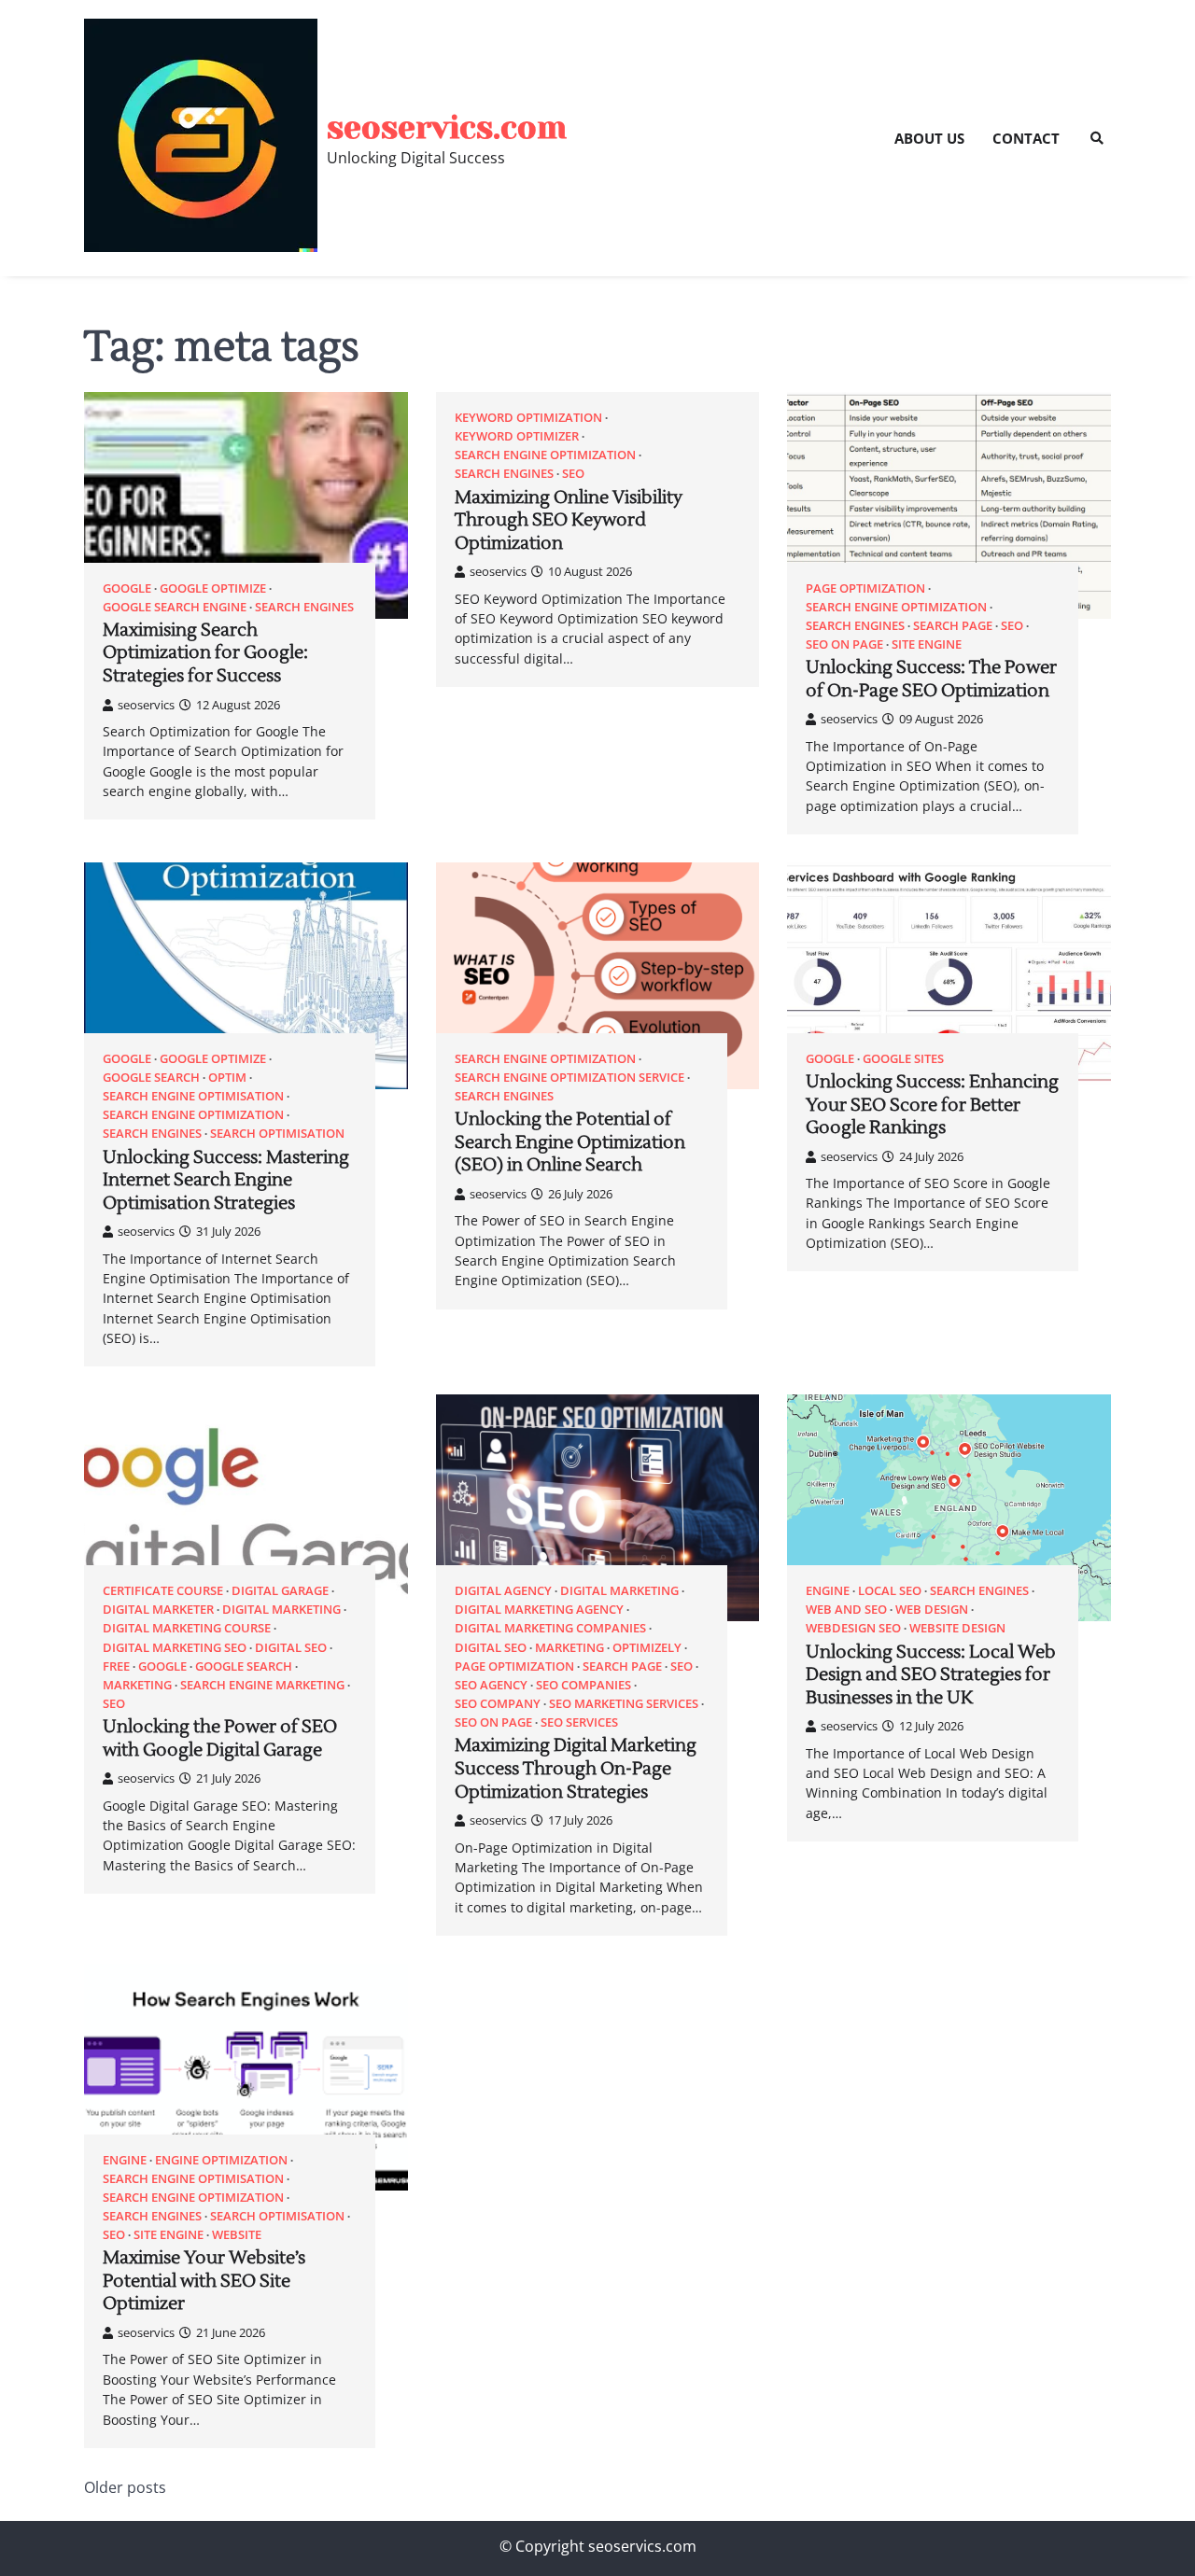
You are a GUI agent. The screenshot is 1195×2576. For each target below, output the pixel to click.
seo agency (491, 1685)
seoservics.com (447, 127)
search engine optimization (545, 455)
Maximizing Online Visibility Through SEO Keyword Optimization (569, 520)
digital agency (503, 1591)
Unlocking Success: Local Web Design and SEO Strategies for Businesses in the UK (931, 1675)
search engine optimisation (193, 1096)
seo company (498, 1704)
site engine (927, 644)
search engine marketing (262, 1685)
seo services (579, 1722)
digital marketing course (187, 1628)
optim (227, 1078)
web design (932, 1610)
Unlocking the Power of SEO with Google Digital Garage (220, 1738)
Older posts (125, 2487)
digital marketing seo (175, 1648)
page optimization (865, 588)
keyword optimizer (517, 436)
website (237, 2235)
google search (151, 1078)
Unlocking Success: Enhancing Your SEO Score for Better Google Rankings (932, 1105)
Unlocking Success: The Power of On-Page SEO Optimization (931, 679)
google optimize (213, 588)
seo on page (844, 644)
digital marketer (158, 1610)
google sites (903, 1059)
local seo (890, 1591)
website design (957, 1628)
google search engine (175, 607)
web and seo (846, 1610)
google (127, 588)
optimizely (647, 1648)
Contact (1026, 138)
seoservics (146, 705)
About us (929, 138)
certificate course (163, 1591)
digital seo (291, 1648)
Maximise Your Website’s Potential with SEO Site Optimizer (204, 2281)
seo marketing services (624, 1704)
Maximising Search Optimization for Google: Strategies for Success (205, 653)
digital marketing (281, 1610)
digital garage (280, 1591)
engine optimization (221, 2160)
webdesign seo (853, 1628)
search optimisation (277, 1134)
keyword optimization (528, 418)
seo (573, 474)
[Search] (1097, 138)
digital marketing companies (550, 1628)
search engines (304, 607)
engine (828, 1591)
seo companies (583, 1685)
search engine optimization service (569, 1078)
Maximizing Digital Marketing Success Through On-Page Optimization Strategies (576, 1768)
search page (953, 626)
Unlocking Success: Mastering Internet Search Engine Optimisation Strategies (226, 1180)
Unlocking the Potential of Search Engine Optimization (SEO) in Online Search (570, 1142)
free (116, 1666)
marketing (137, 1685)
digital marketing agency (539, 1610)
